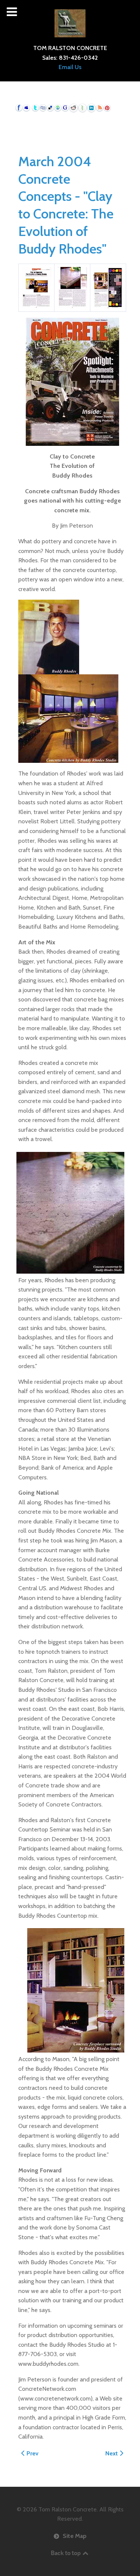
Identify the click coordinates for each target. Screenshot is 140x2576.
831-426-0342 (78, 58)
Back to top (66, 2553)
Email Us (70, 67)
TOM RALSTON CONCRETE (70, 48)
